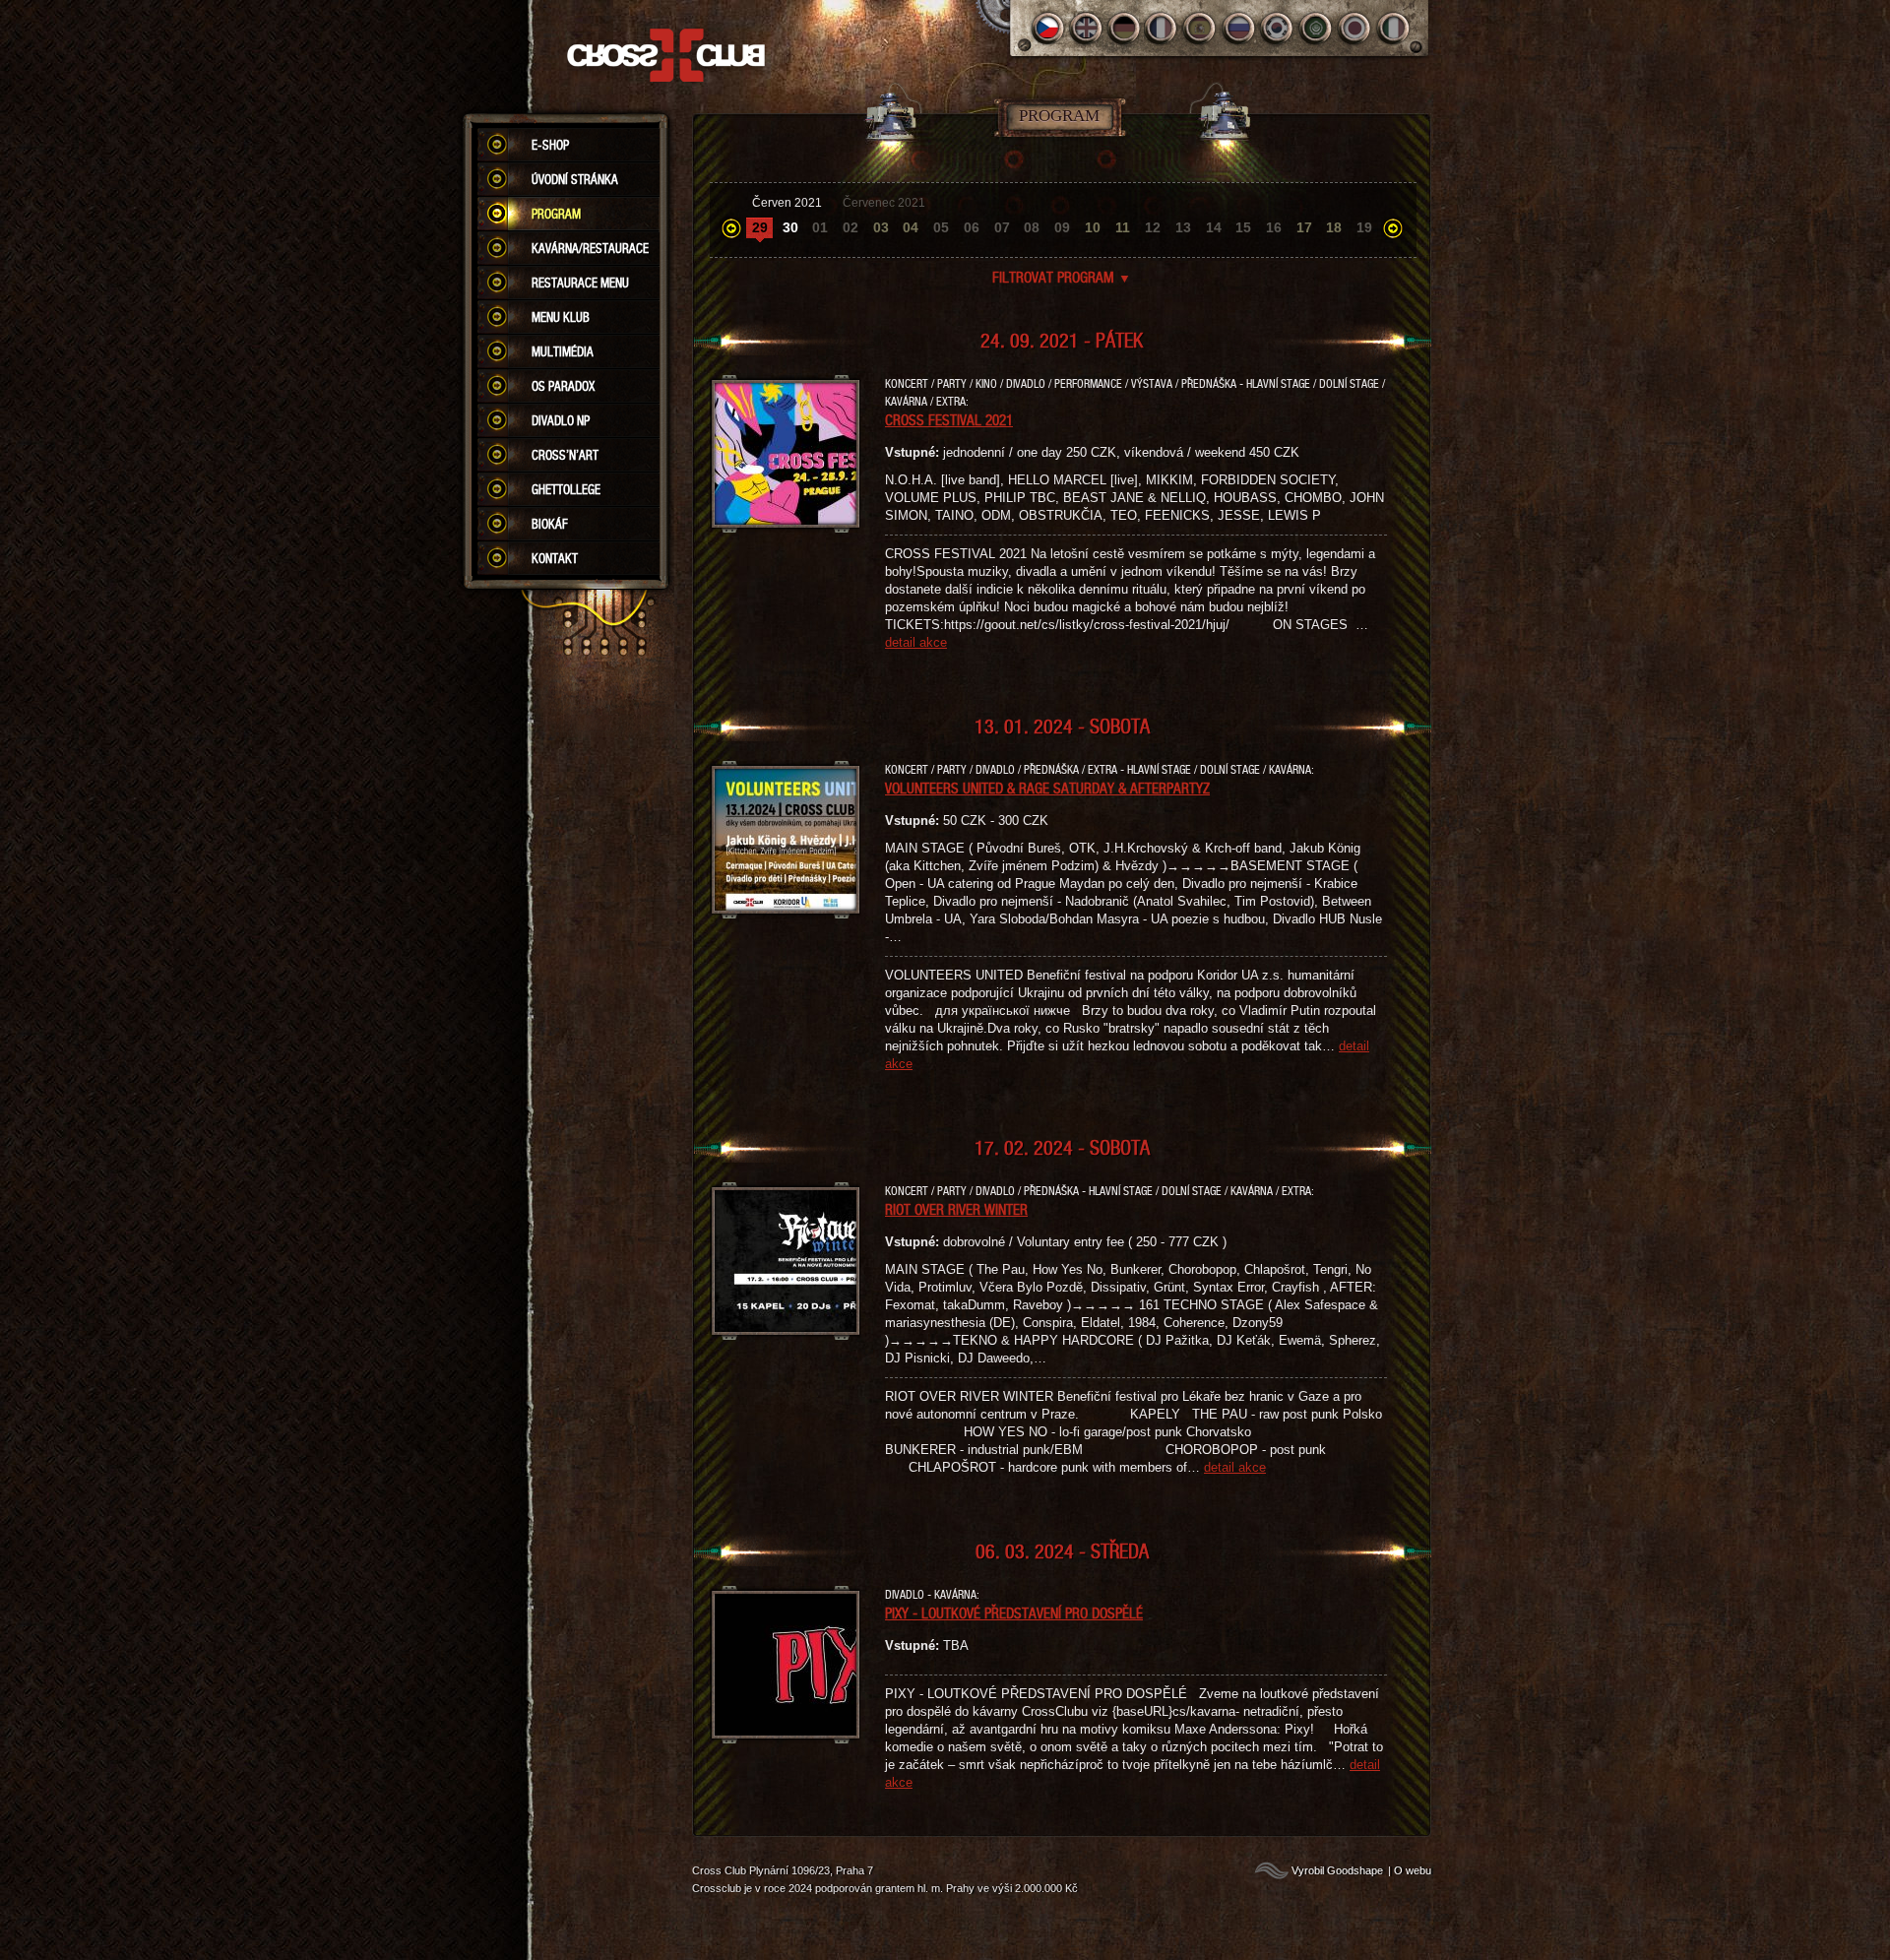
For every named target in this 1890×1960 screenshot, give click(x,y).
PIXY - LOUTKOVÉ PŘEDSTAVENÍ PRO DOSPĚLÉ (1014, 1612)
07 (1002, 227)
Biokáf (550, 524)
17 (1304, 227)
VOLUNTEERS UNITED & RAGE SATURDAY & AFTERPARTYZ (1047, 788)
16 (1274, 227)
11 (1123, 227)
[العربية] (1317, 28)
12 (1153, 227)
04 (911, 227)
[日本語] (1355, 28)
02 (850, 227)
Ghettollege (566, 489)
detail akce (916, 642)
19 (1364, 227)
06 (972, 227)
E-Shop (550, 145)
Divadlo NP (561, 420)
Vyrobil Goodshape (1337, 1870)
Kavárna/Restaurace (590, 248)
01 (820, 227)
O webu (1413, 1870)
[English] (1086, 28)
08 (1032, 227)
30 (790, 227)
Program (556, 214)
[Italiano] (1393, 28)
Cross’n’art (565, 455)
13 (1183, 227)
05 (941, 227)
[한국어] (1278, 28)
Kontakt (555, 558)
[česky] (1048, 28)
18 (1334, 227)
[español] (1201, 28)
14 (1214, 227)
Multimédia (563, 351)
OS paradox (563, 386)
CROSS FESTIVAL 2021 (949, 419)
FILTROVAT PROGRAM (1062, 277)
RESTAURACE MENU (580, 283)
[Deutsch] (1125, 28)
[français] (1163, 28)
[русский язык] (1240, 28)
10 (1093, 227)
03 (881, 227)
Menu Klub (561, 317)
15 (1243, 227)
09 (1062, 227)
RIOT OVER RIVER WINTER (956, 1209)
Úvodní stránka (575, 179)
